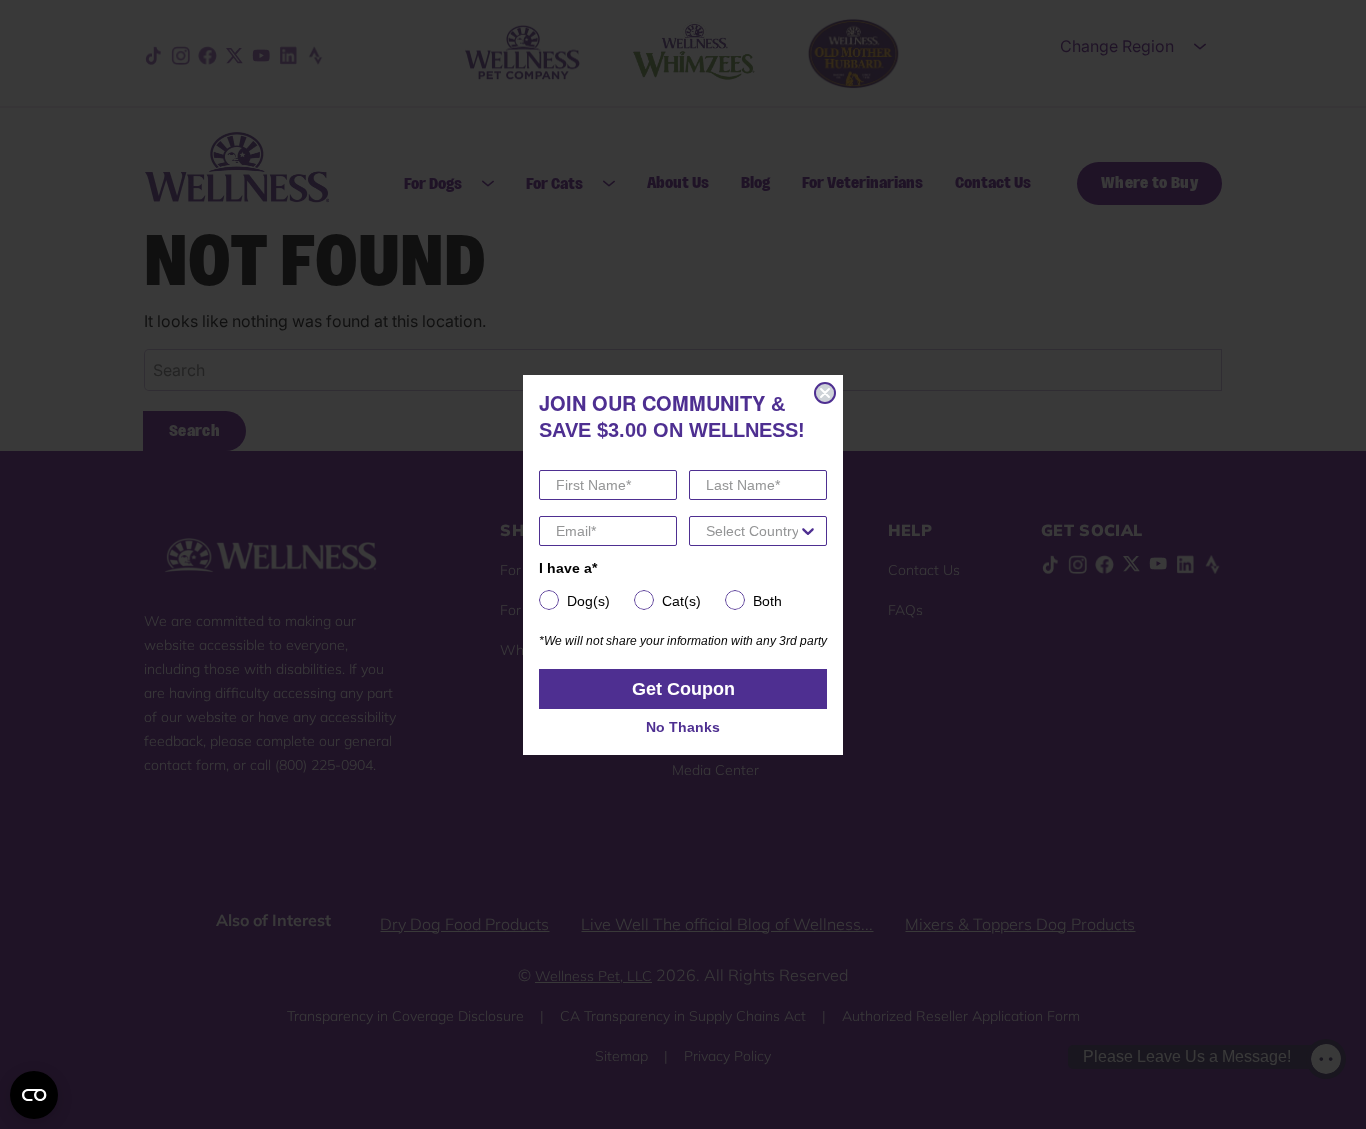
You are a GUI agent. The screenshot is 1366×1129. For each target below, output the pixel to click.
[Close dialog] (825, 393)
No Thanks (683, 727)
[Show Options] (808, 531)
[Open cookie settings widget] (34, 1095)
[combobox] (752, 531)
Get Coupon (683, 689)
